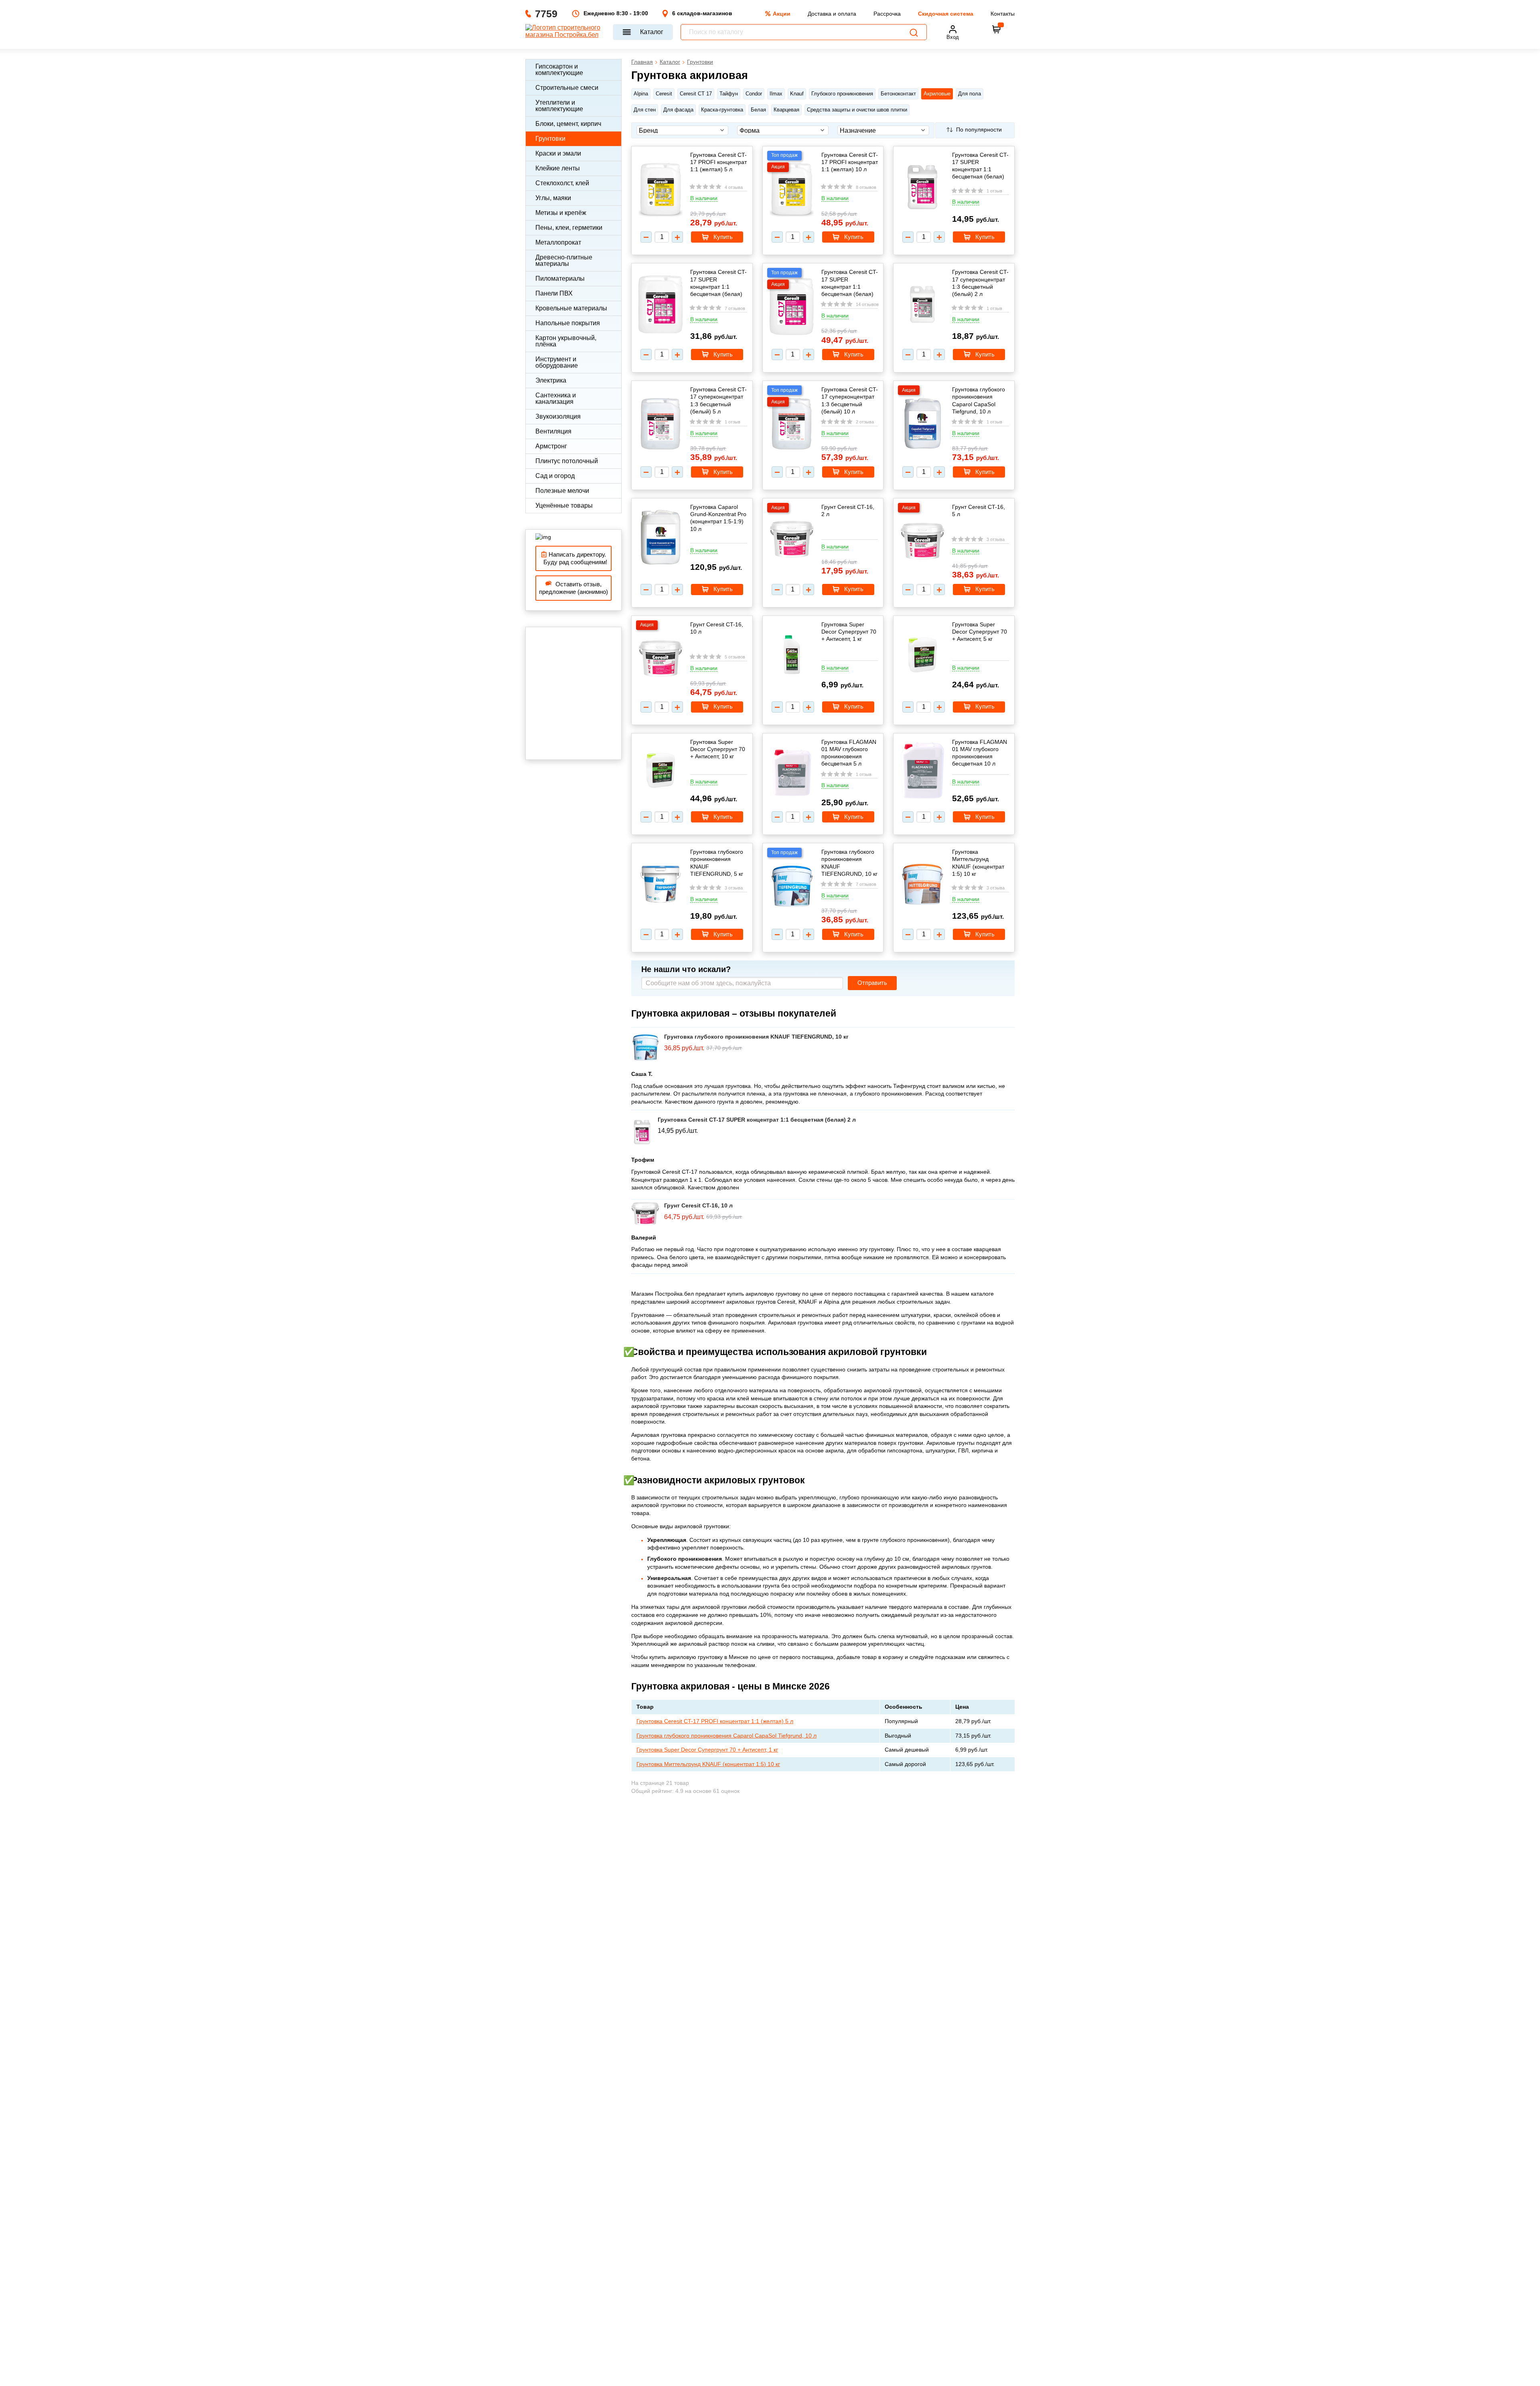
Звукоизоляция (558, 416)
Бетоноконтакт (898, 94)
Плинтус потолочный (567, 461)
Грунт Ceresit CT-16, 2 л (848, 510)
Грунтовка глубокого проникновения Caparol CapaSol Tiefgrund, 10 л (979, 400)
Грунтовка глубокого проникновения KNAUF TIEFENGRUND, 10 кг (849, 863)
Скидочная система (946, 14)
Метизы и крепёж (561, 213)
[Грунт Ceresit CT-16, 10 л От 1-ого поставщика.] (661, 659)
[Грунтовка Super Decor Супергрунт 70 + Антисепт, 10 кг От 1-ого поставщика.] (661, 771)
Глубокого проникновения (842, 94)
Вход (953, 37)
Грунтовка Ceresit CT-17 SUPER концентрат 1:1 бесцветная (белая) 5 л (718, 283)
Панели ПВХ (554, 293)
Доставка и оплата (832, 14)
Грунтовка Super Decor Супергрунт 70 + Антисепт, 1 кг (849, 632)
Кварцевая (786, 110)
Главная (642, 62)
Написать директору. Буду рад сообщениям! (574, 558)
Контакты (1003, 14)
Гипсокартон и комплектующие (559, 70)
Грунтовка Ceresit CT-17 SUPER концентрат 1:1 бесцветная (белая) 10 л (850, 283)
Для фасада (678, 110)
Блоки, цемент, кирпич (568, 124)
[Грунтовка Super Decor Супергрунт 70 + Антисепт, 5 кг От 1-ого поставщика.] (922, 656)
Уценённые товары (564, 505)
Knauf (797, 94)
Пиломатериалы (560, 279)
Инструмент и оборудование (557, 362)
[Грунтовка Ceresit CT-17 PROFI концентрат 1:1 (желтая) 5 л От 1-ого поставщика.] (661, 190)
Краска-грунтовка (722, 110)
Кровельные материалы (571, 308)
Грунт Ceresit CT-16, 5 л (979, 510)
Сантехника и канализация (556, 398)
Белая (758, 110)
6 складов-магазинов (702, 13)
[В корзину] (997, 29)
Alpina (641, 94)
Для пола (970, 94)
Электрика (551, 380)
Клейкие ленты (558, 168)
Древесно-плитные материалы (564, 260)
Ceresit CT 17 (696, 94)
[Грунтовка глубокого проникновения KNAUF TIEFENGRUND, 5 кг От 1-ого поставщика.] (661, 885)
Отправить (872, 983)
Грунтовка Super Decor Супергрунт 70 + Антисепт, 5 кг (980, 632)
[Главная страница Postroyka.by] (565, 32)
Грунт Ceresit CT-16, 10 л (717, 628)
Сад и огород (555, 476)
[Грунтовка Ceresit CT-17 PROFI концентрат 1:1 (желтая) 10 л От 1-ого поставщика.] (792, 190)
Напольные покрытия (568, 323)
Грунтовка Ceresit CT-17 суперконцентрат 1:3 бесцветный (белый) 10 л (850, 400)
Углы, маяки (553, 198)
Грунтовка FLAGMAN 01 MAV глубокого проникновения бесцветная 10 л (980, 753)
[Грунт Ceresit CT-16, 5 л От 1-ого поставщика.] (922, 542)
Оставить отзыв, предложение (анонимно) (573, 588)
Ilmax (776, 94)
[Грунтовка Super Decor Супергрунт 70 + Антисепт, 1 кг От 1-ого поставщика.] (792, 656)
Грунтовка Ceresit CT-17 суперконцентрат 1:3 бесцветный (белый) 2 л (980, 283)
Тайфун (729, 94)
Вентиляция (553, 431)
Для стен (645, 110)
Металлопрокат (558, 242)
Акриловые (937, 94)
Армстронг (551, 446)
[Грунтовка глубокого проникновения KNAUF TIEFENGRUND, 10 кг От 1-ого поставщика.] (792, 887)
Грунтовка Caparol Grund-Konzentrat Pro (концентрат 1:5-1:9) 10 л (718, 518)
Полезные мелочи (562, 491)
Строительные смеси (567, 88)
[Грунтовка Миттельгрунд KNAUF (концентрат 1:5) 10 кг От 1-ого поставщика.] (922, 885)
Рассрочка (887, 14)
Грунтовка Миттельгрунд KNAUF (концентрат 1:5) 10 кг (978, 863)
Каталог (652, 32)
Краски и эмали (558, 153)
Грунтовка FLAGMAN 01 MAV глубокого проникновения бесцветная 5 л (849, 753)
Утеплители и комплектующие (559, 106)
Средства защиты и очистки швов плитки (857, 110)
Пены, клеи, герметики (569, 228)
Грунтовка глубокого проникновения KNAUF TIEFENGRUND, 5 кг (717, 863)
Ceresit (664, 94)
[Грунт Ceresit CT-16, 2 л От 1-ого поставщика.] (792, 540)
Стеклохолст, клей (562, 183)
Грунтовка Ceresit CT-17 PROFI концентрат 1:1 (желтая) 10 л (850, 162)
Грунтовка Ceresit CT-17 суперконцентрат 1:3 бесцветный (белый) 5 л (718, 400)
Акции (782, 14)
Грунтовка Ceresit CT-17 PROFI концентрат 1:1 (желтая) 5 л (718, 162)
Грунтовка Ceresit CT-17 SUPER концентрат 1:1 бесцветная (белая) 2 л (980, 166)
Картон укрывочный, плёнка (566, 341)
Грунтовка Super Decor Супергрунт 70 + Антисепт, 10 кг (718, 749)
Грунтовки (550, 139)
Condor (754, 94)
